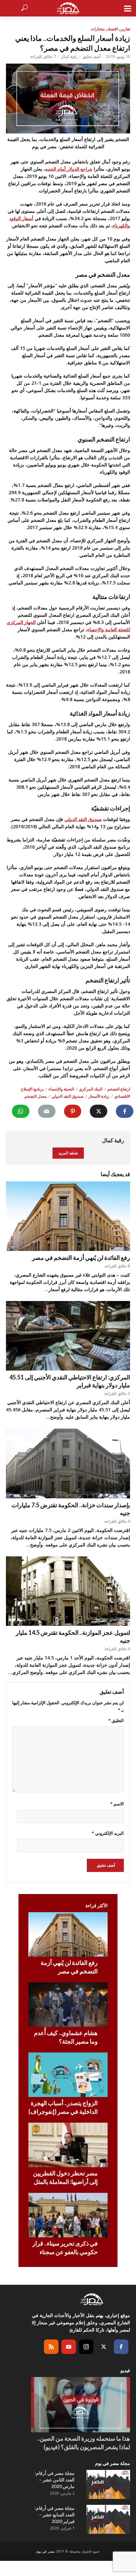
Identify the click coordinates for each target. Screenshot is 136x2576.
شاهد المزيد (68, 1153)
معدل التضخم (35, 1096)
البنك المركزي (91, 1089)
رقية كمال (69, 57)
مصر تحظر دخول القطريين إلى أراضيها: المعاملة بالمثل (65, 2177)
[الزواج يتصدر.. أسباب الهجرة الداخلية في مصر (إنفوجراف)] (68, 2075)
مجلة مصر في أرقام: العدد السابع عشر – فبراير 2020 (55, 2515)
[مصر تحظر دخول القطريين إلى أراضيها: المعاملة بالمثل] (68, 2145)
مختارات (98, 29)
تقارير (125, 29)
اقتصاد (113, 29)
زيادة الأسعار (99, 1096)
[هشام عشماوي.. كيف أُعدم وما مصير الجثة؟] (68, 2005)
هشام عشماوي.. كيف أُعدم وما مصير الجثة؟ (66, 2037)
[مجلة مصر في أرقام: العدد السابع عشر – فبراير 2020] (108, 2519)
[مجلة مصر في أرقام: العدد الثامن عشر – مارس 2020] (108, 2484)
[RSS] (51, 2347)
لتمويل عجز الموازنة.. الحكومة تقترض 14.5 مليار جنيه (73, 1636)
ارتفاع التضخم (119, 1089)
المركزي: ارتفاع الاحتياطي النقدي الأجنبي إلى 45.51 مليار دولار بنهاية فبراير (70, 1381)
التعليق (116, 1720)
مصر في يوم (45, 2551)
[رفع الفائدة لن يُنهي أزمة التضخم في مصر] (68, 1216)
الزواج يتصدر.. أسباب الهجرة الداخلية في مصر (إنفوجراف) (63, 2107)
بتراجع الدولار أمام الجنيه (69, 169)
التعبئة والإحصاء (61, 1089)
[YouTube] (69, 2347)
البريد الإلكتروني (108, 1833)
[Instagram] (86, 2347)
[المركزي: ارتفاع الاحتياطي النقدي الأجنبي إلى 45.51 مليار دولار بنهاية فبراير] (68, 1336)
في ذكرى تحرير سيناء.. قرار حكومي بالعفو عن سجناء (65, 2248)
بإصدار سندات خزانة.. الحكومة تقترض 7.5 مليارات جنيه (71, 1509)
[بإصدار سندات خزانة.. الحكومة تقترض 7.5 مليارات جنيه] (68, 1463)
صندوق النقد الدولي (83, 819)
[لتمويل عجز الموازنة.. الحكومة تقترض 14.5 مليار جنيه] (68, 1591)
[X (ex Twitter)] (104, 2347)
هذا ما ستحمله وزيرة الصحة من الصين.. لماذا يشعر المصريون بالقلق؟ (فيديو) (84, 2443)
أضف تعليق (92, 57)
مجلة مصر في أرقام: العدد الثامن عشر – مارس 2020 (55, 2480)
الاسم (117, 1804)
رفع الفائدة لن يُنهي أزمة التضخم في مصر (81, 1258)
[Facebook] (121, 2347)
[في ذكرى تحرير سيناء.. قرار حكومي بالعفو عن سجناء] (68, 2215)
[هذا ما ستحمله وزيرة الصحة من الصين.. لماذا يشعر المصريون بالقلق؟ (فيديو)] (81, 2405)
